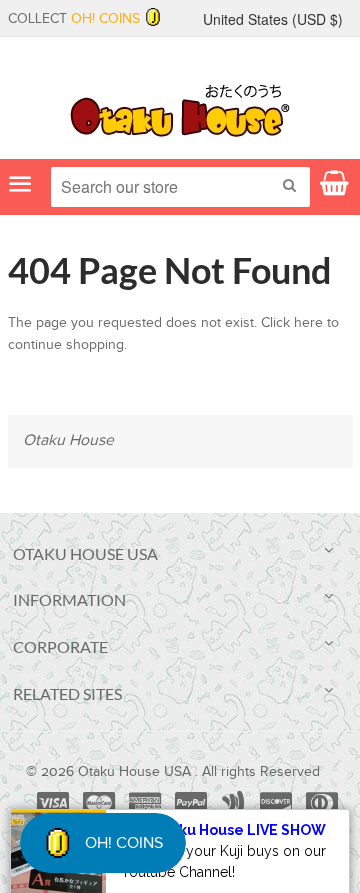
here (308, 323)
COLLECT (74, 19)
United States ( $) (273, 19)
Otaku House (68, 440)
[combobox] (180, 187)
